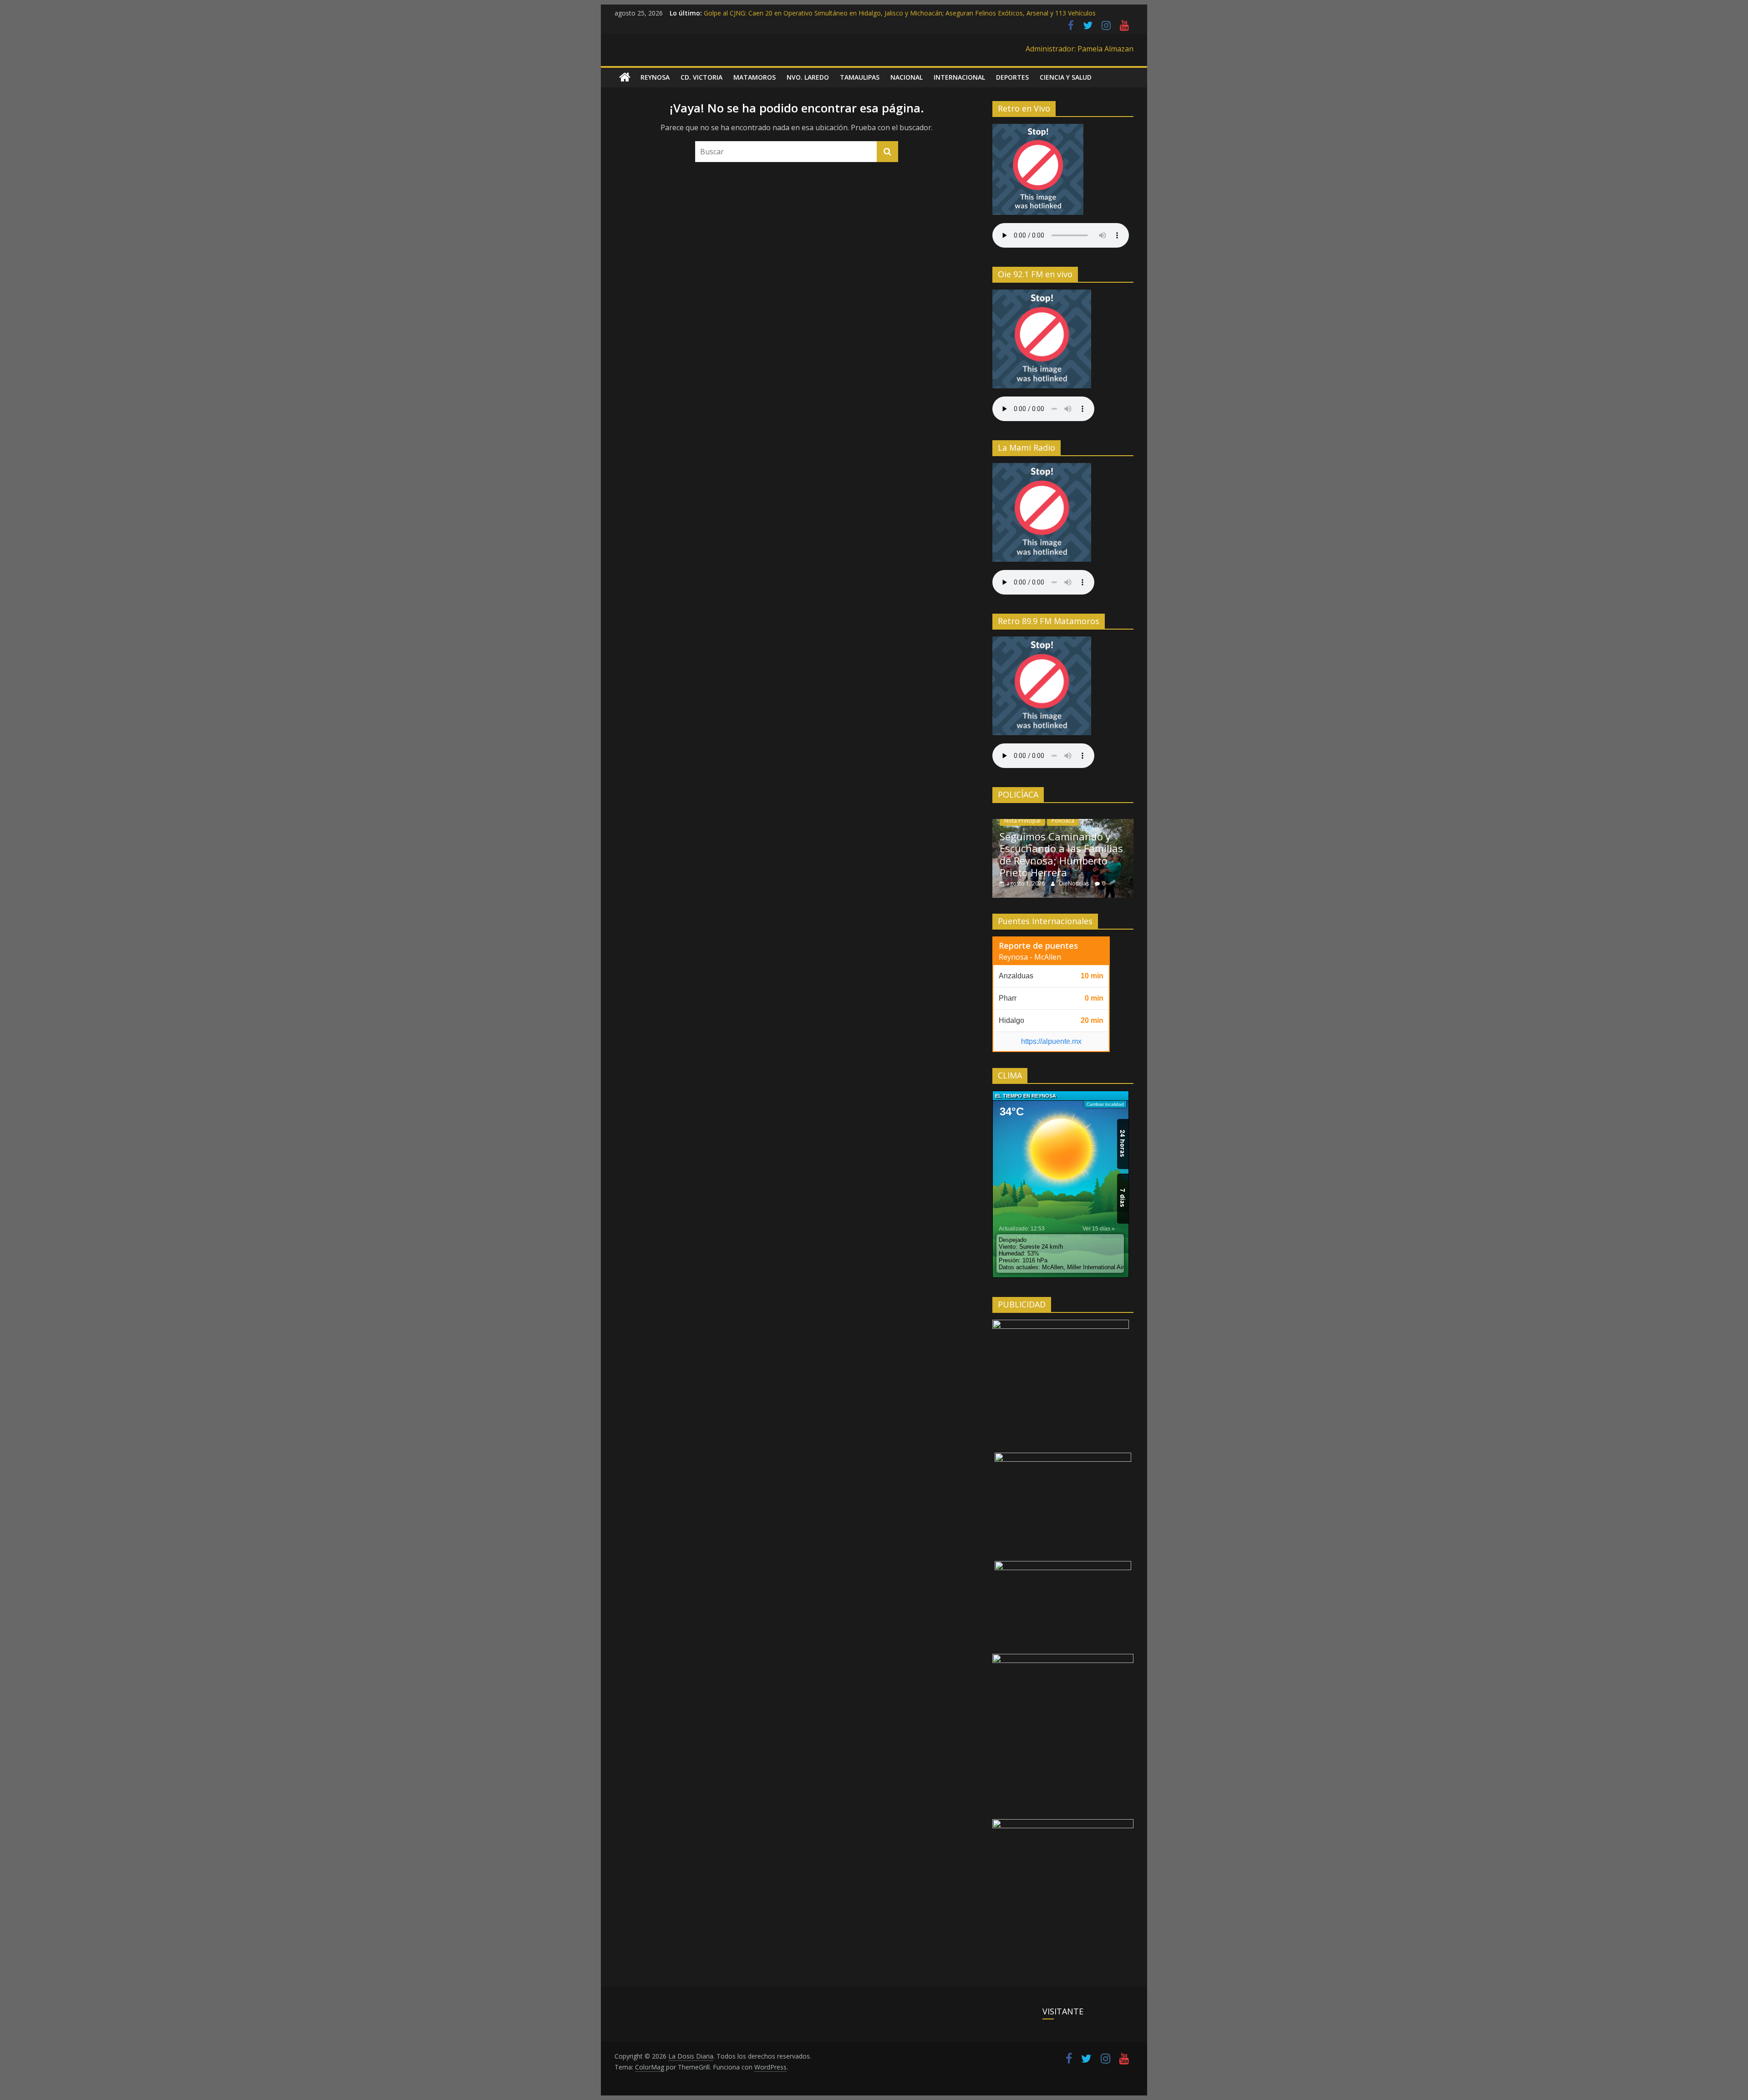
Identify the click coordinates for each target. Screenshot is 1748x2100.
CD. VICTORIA (701, 77)
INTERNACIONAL (959, 77)
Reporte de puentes (1038, 946)
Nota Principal (1022, 821)
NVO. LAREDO (808, 77)
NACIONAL (907, 77)
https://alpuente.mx (1051, 1041)
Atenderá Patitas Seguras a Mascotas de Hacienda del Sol (789, 13)
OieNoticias (1075, 883)
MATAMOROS (755, 77)
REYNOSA (655, 77)
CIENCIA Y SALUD (1066, 77)
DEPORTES (1012, 77)
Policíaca (1063, 821)
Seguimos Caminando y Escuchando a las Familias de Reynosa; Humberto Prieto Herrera (1061, 854)
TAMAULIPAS (860, 77)
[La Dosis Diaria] (625, 77)
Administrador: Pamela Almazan (1080, 49)
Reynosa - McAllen (1030, 957)
